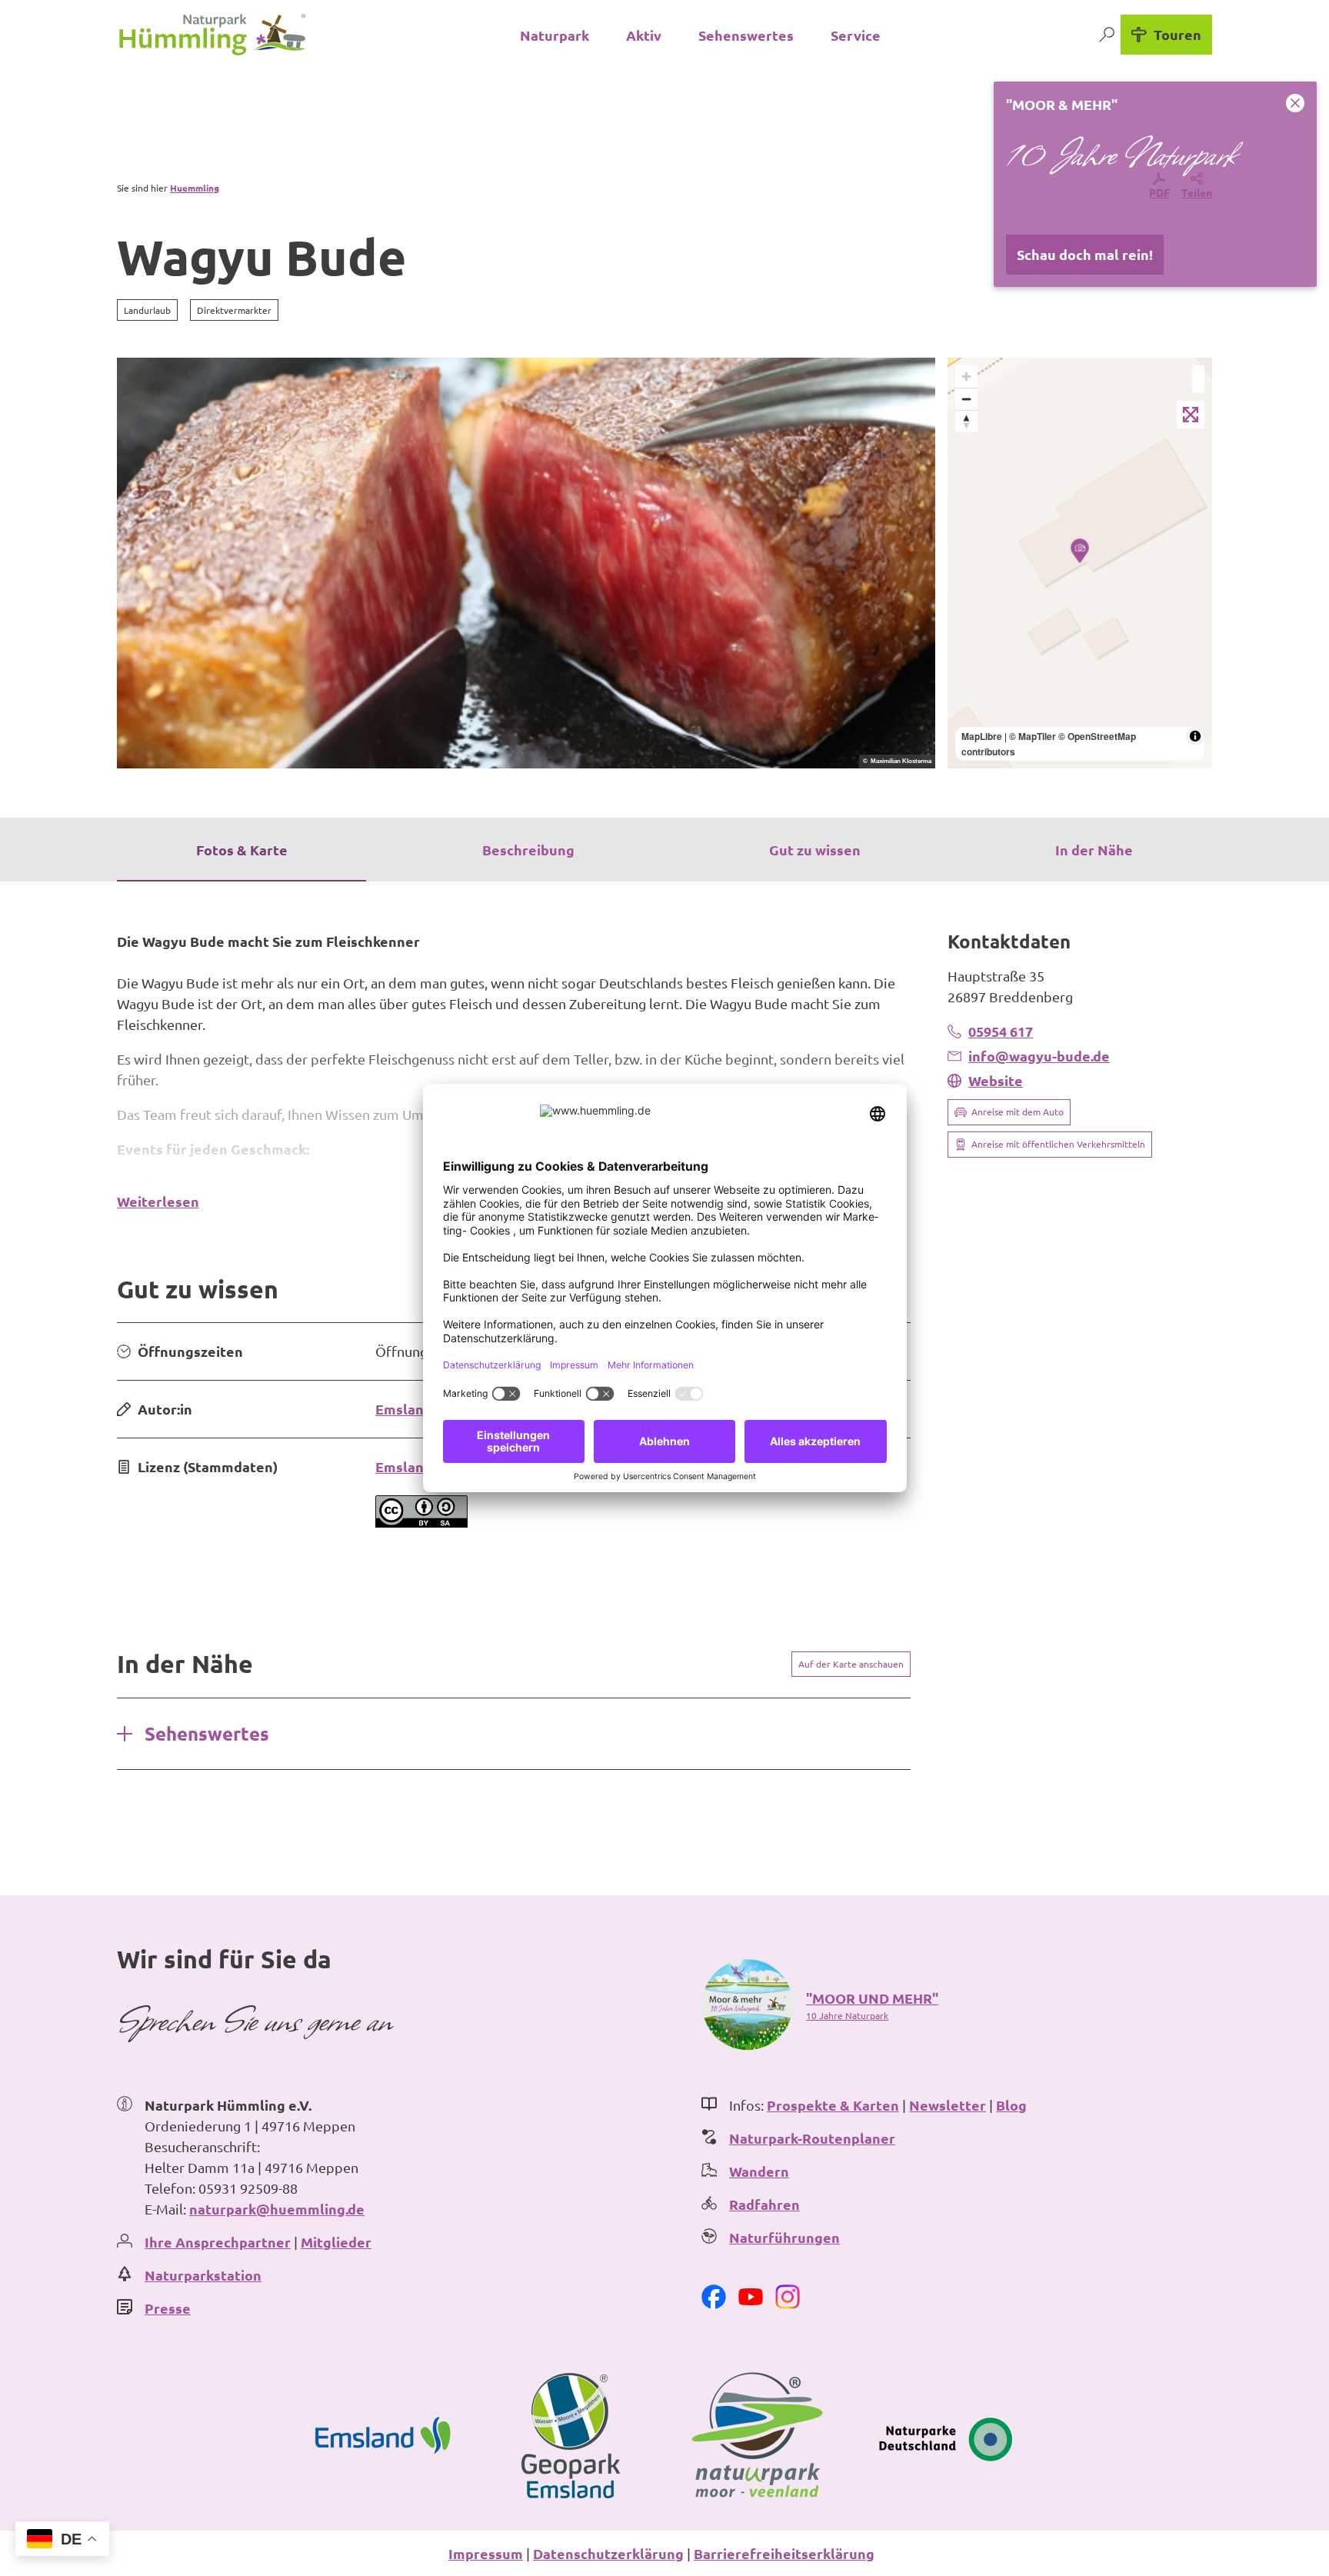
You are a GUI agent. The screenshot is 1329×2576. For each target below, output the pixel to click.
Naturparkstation (203, 2275)
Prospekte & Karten (833, 2105)
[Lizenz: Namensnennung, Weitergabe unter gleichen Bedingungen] (421, 1522)
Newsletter (948, 2105)
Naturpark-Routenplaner (812, 2138)
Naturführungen (784, 2237)
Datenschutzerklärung (608, 2553)
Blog (1011, 2105)
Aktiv (644, 35)
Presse (168, 2308)
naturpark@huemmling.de (277, 2209)
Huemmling (195, 188)
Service (856, 35)
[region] (1080, 563)
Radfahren (764, 2204)
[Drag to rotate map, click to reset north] (966, 421)
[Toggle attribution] (1195, 736)
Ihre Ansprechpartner (218, 2242)
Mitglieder (336, 2242)
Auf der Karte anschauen (851, 1664)
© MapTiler (1033, 736)
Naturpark (555, 35)
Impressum (486, 2553)
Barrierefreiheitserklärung (784, 2553)
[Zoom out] (966, 399)
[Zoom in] (966, 377)
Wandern (759, 2171)
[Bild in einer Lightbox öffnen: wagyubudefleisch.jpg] (526, 563)
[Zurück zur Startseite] (213, 35)
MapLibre (982, 736)
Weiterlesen (158, 1201)
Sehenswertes (746, 35)
